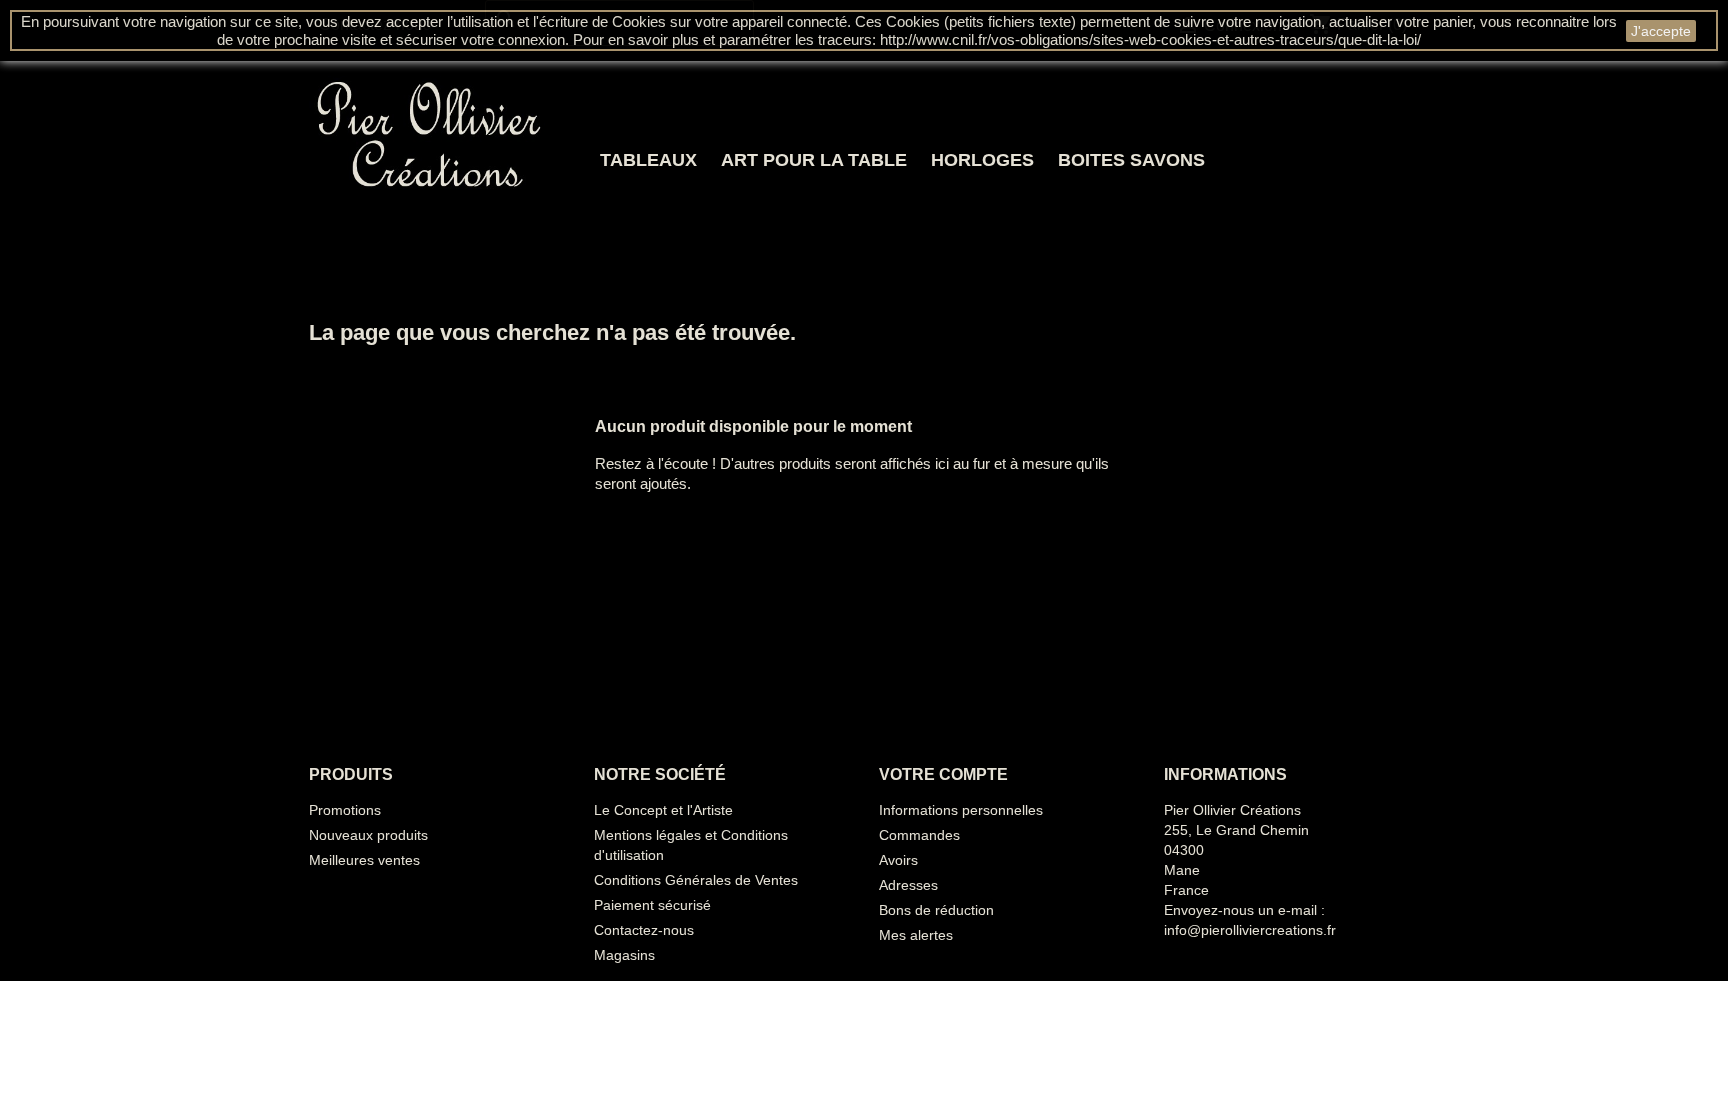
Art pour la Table (814, 160)
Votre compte (943, 774)
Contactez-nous (644, 930)
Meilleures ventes (364, 860)
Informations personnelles (961, 810)
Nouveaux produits (368, 835)
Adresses (908, 885)
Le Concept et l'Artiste (663, 810)
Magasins (624, 955)
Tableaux (648, 160)
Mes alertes (916, 935)
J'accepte (1661, 31)
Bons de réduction (936, 910)
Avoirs (898, 860)
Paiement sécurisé (652, 905)
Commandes (919, 835)
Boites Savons (1131, 160)
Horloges (982, 160)
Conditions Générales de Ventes (696, 880)
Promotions (345, 810)
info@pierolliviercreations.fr (1250, 930)
